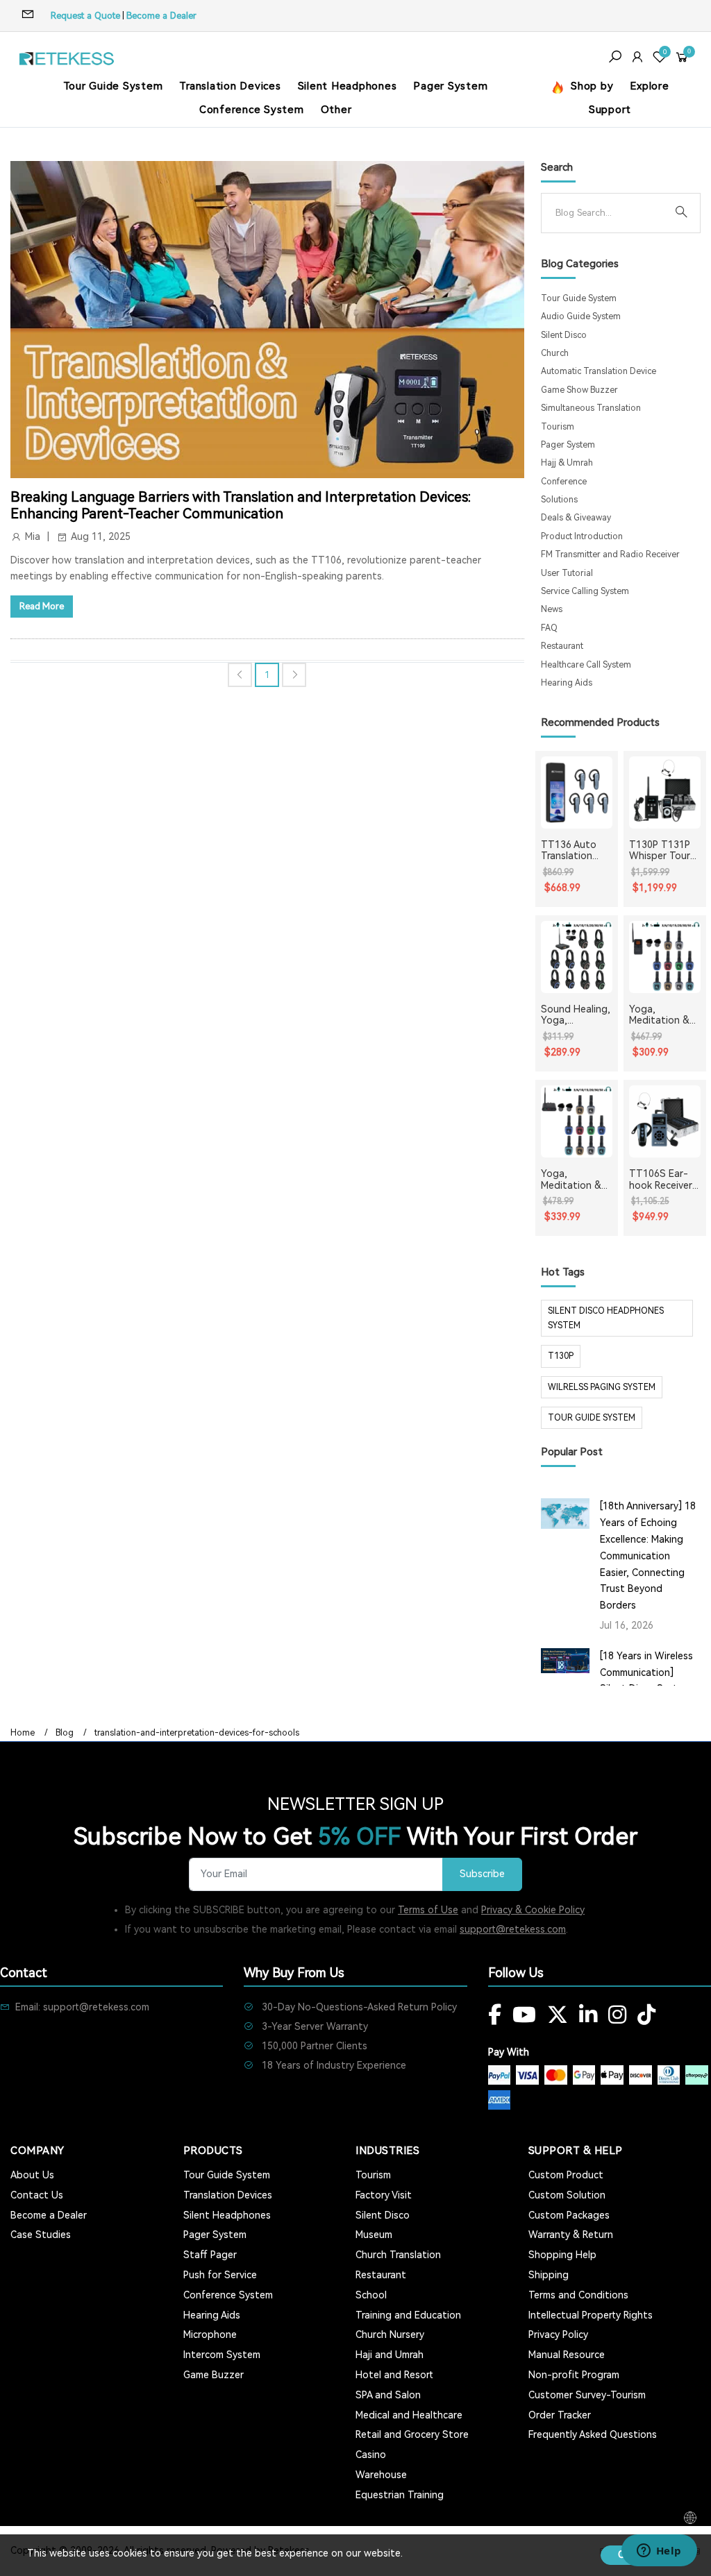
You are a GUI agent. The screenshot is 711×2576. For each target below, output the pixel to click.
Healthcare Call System (586, 665)
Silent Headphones (348, 86)
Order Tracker (560, 2415)
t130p (561, 1356)
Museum (374, 2235)
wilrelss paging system (602, 1387)
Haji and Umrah (390, 2355)
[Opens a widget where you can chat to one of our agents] (659, 2552)
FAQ (549, 628)
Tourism (558, 427)
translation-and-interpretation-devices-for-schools (197, 1733)
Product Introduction (582, 536)
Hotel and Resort (394, 2375)
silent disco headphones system (606, 1318)
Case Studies (41, 2235)
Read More (42, 606)
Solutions (559, 500)
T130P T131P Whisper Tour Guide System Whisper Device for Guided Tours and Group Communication (664, 851)
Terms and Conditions (578, 2295)
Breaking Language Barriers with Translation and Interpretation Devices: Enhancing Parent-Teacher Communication (241, 505)
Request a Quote (85, 16)
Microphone (210, 2334)
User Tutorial (567, 573)
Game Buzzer (214, 2375)
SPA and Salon (388, 2395)
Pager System (450, 86)
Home (23, 1733)
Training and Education (408, 2315)
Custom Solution (567, 2195)
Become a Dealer (161, 16)
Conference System (252, 110)
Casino (371, 2455)
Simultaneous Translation (591, 408)
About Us (32, 2175)
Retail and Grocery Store (412, 2434)
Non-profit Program (574, 2375)
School (371, 2295)
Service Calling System (585, 591)
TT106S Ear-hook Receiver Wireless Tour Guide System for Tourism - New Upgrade (661, 1180)
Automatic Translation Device (599, 371)
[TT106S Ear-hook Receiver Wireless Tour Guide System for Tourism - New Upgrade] (665, 1121)
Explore (649, 86)
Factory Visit (384, 2195)
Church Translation (398, 2255)
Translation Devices (230, 86)
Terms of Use (428, 1910)
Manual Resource (567, 2355)
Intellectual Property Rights (591, 2315)
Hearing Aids (567, 683)
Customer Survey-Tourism (587, 2395)
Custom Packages (569, 2215)
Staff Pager (210, 2255)
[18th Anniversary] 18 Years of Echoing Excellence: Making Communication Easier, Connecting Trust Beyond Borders (648, 1556)
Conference (564, 482)
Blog (65, 1733)
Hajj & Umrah (567, 463)
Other (336, 110)
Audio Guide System (581, 316)
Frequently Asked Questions (593, 2434)
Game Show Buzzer (579, 390)
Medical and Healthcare (409, 2415)
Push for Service (220, 2275)
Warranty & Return (571, 2235)
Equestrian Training (400, 2495)
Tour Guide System (113, 86)
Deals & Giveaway (576, 518)
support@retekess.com (513, 1929)
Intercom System (222, 2355)
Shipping (549, 2275)
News (552, 609)
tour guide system (592, 1418)
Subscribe (482, 1874)
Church (555, 353)
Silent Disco (564, 335)
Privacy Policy (558, 2334)
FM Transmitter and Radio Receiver (610, 554)
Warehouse (381, 2475)
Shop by (590, 86)
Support (610, 110)
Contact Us (37, 2195)
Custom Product (566, 2175)
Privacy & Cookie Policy (533, 1910)
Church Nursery (390, 2334)
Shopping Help (562, 2255)
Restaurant (562, 646)
